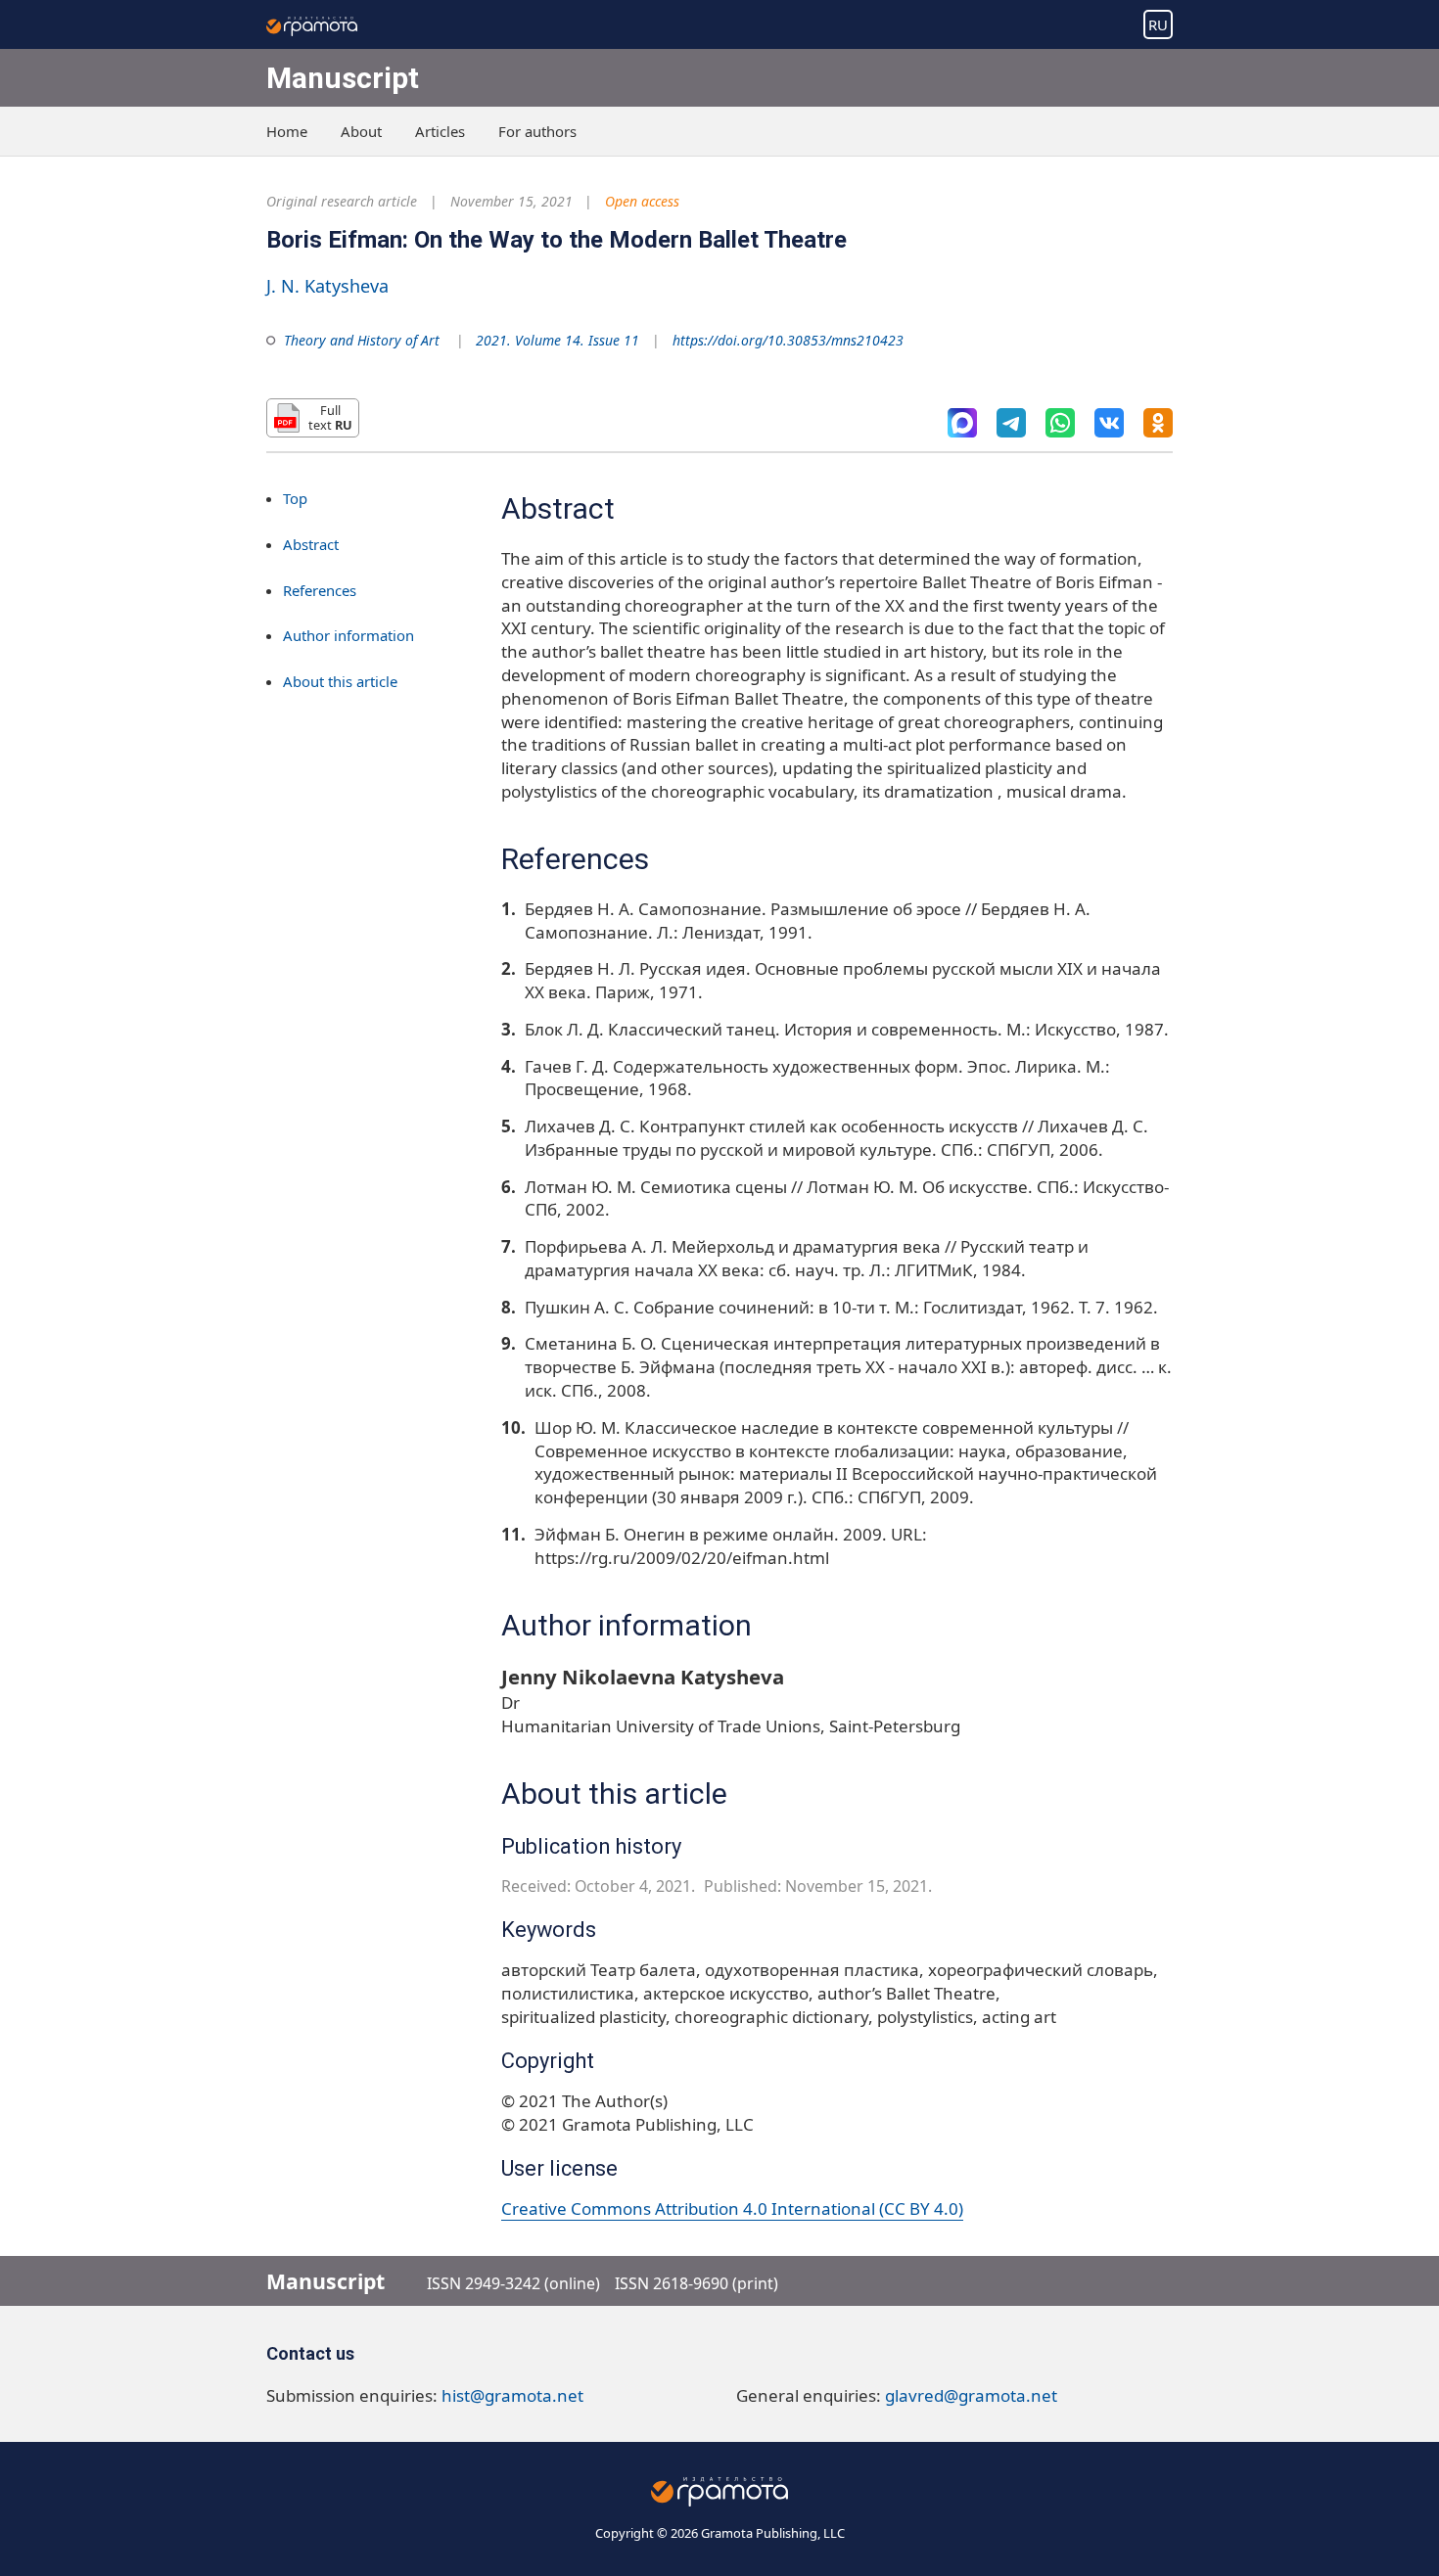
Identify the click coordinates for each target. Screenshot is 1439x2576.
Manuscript (343, 78)
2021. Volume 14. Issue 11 (557, 340)
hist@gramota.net (512, 2395)
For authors (537, 131)
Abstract (311, 544)
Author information (348, 636)
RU (1158, 24)
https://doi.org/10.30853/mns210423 (788, 340)
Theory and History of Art (362, 340)
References (320, 590)
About (361, 131)
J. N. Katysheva (327, 286)
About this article (340, 681)
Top (295, 498)
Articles (440, 131)
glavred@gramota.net (971, 2395)
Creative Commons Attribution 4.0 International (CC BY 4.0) (732, 2208)
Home (287, 131)
